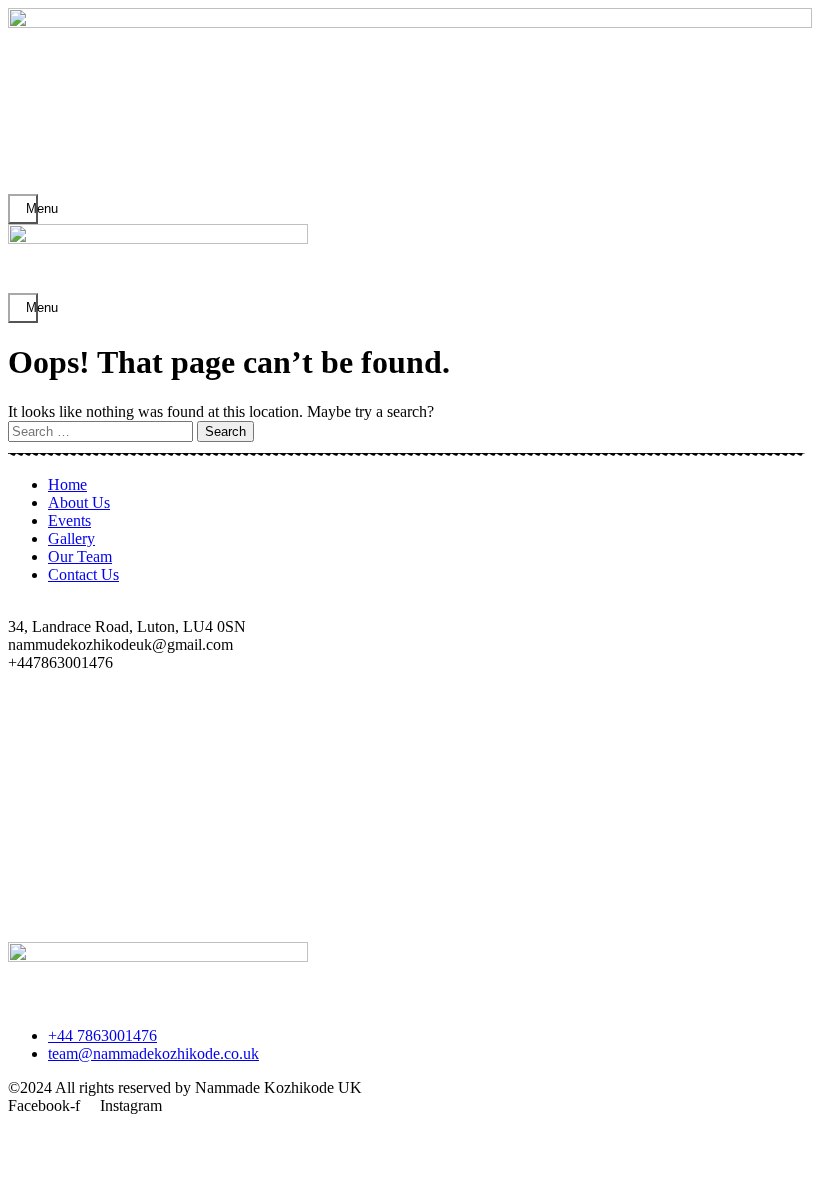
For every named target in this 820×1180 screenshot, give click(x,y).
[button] (410, 915)
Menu (32, 208)
